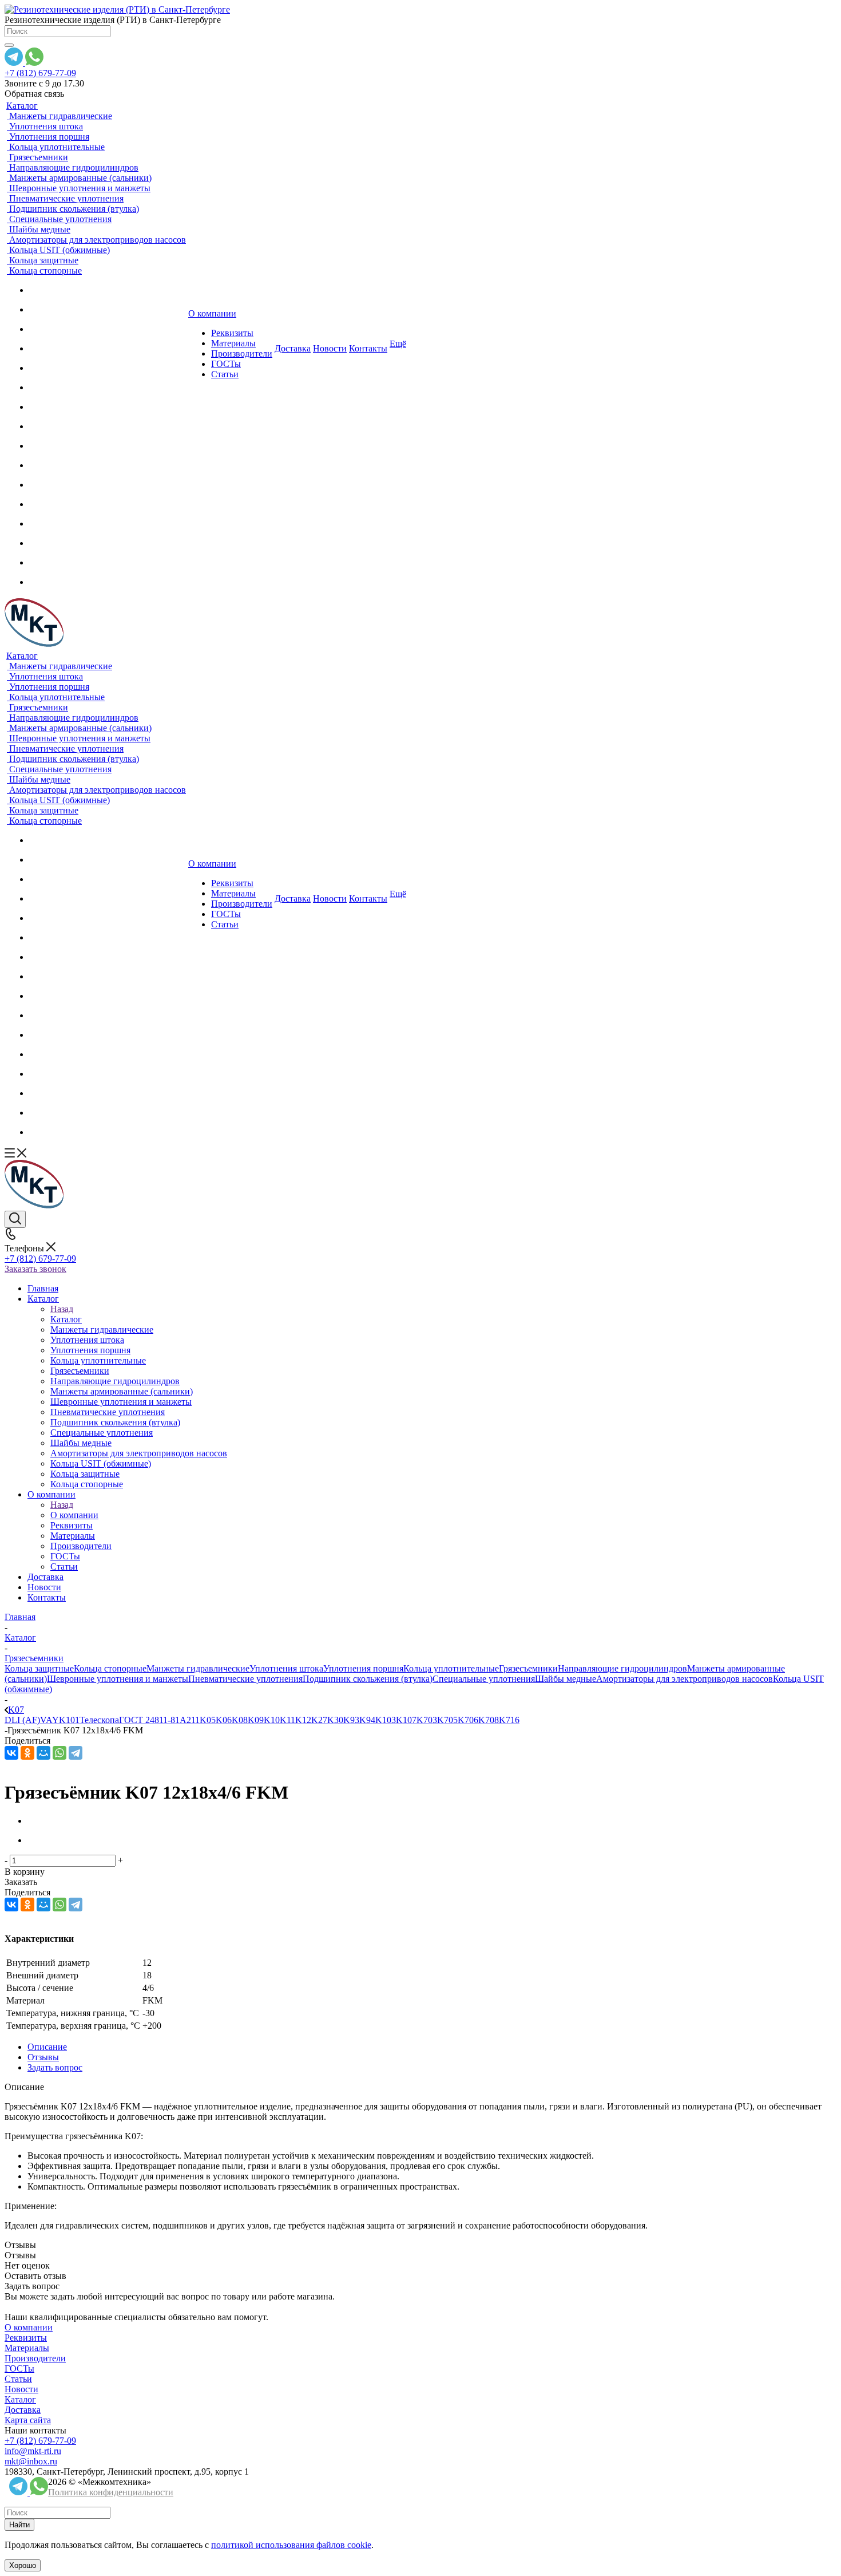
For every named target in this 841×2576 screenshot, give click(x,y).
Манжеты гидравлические (198, 1668)
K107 (406, 1720)
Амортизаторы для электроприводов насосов (685, 1679)
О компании (74, 1515)
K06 (224, 1720)
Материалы (27, 2348)
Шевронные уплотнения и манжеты (118, 1679)
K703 (427, 1720)
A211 (190, 1720)
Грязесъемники (528, 1668)
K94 (367, 1720)
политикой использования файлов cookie (291, 2545)
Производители (35, 2358)
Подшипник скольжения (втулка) (368, 1679)
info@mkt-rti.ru (33, 2451)
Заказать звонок (35, 1269)
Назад (62, 1309)
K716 (509, 1720)
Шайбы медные (566, 1679)
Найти (19, 2525)
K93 (351, 1720)
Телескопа (99, 1720)
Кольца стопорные (110, 1668)
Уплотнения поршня (363, 1668)
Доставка (23, 2410)
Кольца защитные (39, 1668)
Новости (21, 2389)
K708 (489, 1720)
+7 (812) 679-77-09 (40, 73)
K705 (447, 1720)
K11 (287, 1720)
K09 (256, 1720)
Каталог (66, 1319)
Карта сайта (28, 2420)
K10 (272, 1720)
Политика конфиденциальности (111, 2492)
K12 (303, 1720)
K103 (386, 1720)
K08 (240, 1720)
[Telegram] (76, 1753)
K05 (208, 1720)
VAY (49, 1720)
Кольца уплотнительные (451, 1668)
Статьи (18, 2379)
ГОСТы (19, 2368)
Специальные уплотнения (484, 1679)
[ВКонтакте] (11, 1753)
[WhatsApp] (59, 1753)
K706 (468, 1720)
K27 (319, 1720)
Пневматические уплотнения (245, 1679)
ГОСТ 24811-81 (149, 1720)
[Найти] (9, 45)
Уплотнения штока (286, 1668)
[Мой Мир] (43, 1753)
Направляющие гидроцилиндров (622, 1668)
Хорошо (23, 2565)
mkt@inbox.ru (31, 2461)
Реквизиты (26, 2338)
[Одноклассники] (27, 1753)
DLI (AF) (22, 1720)
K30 (335, 1720)
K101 (69, 1720)
